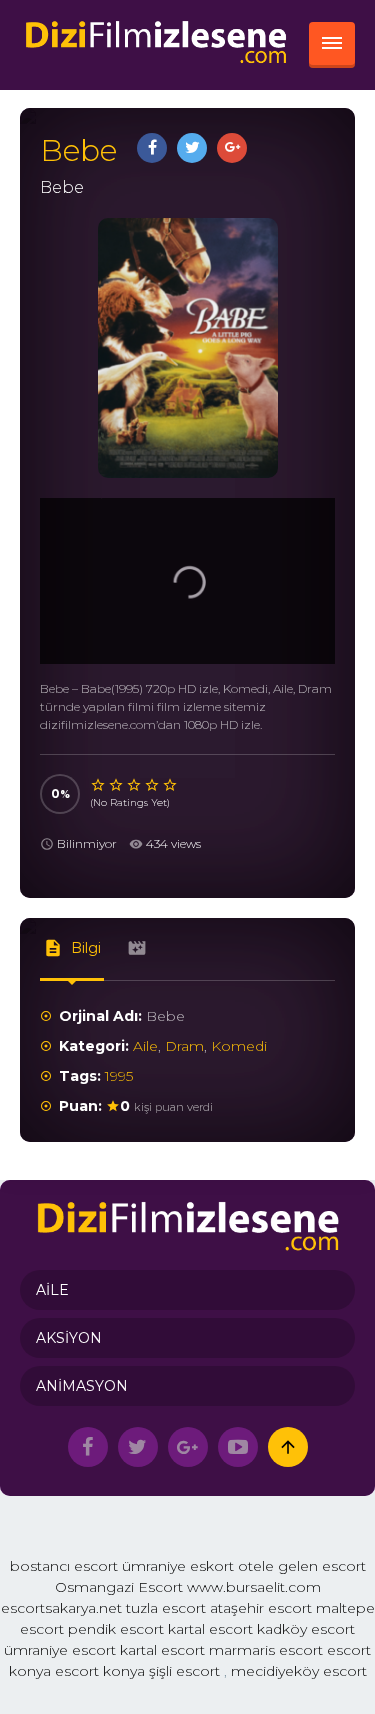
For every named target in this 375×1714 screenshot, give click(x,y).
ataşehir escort (261, 1608)
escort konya (100, 1671)
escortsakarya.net (61, 1608)
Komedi (239, 1046)
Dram (184, 1046)
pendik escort (116, 1629)
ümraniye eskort (178, 1566)
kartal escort (210, 1629)
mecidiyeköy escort (299, 1671)
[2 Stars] (117, 785)
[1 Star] (99, 785)
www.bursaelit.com (254, 1587)
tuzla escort (166, 1608)
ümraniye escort (60, 1650)
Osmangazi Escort (119, 1587)
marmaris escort (266, 1650)
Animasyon (82, 1386)
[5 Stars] (171, 785)
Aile (145, 1046)
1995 (119, 1076)
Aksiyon (69, 1338)
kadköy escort (306, 1629)
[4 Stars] (153, 785)
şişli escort (184, 1671)
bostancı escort (64, 1566)
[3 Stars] (135, 785)
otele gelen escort (302, 1566)
